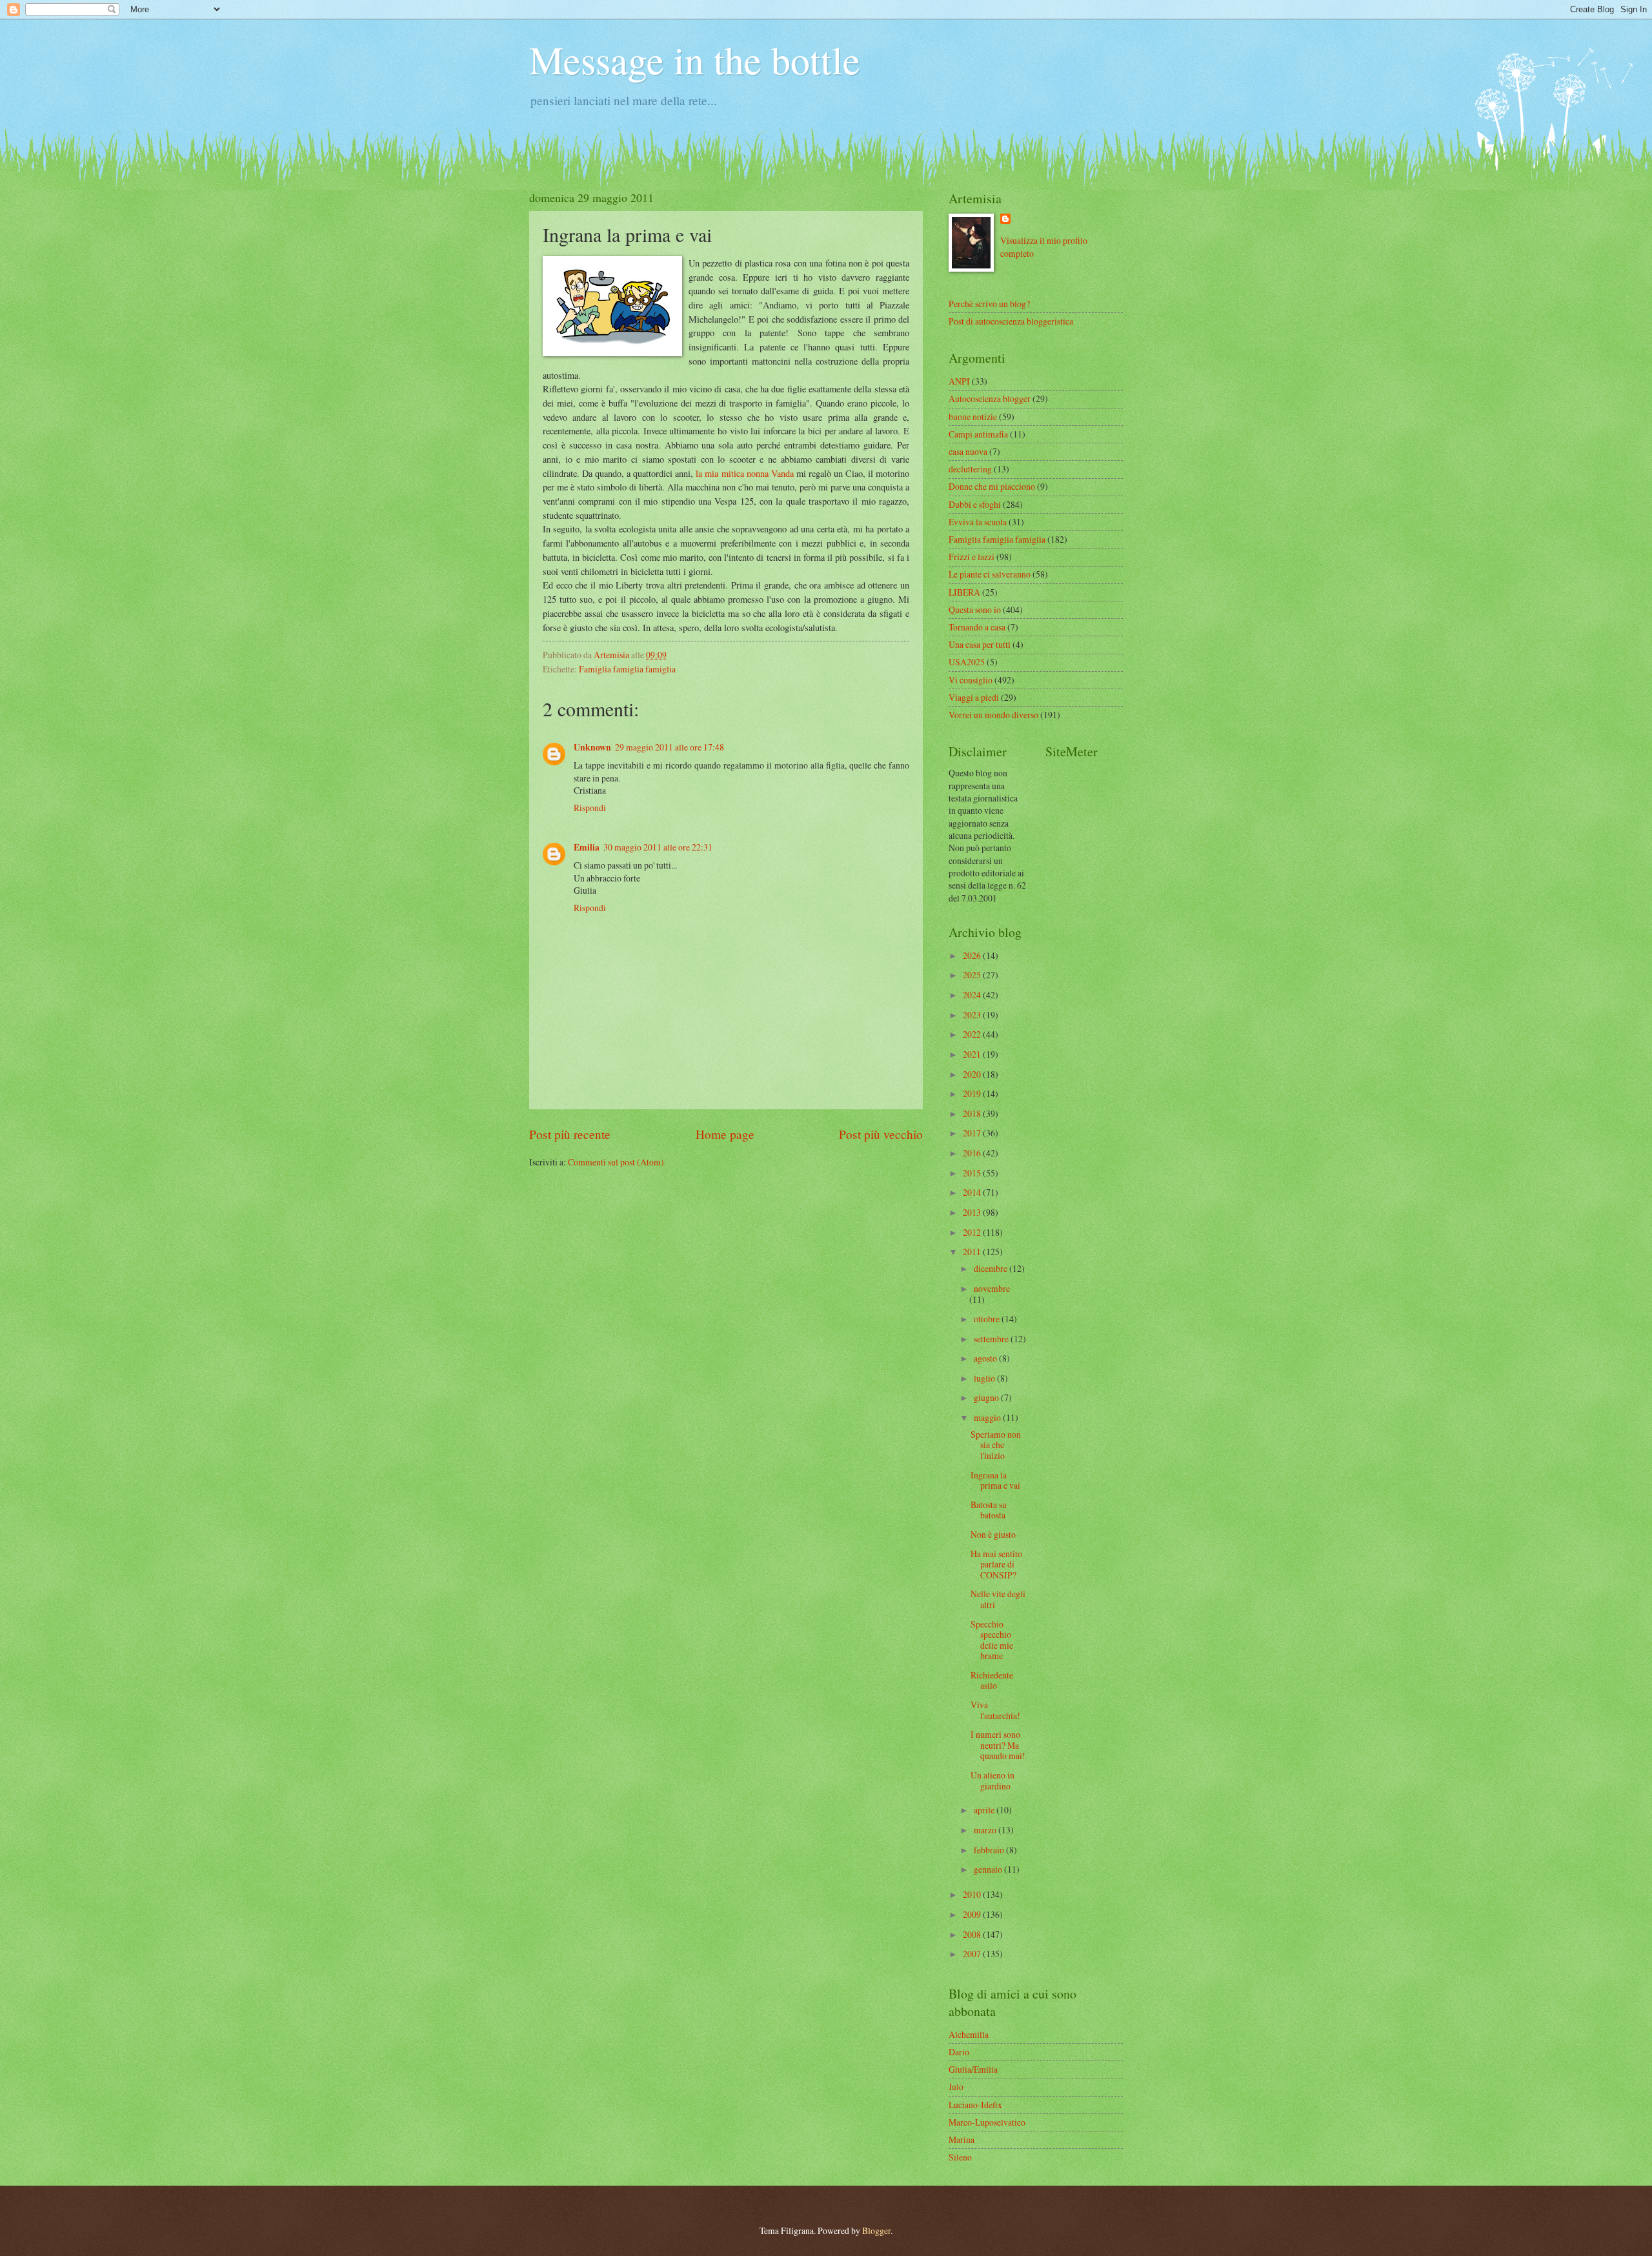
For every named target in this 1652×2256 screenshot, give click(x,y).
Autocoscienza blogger (990, 398)
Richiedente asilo (992, 1680)
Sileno (960, 2157)
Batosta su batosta (989, 1510)
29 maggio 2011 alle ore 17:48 (670, 747)
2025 (973, 975)
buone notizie (973, 417)
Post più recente (570, 1134)
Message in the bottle (695, 59)
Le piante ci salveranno (990, 574)
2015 (973, 1173)
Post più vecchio (881, 1134)
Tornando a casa (977, 627)
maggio (988, 1417)
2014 (973, 1192)
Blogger (876, 2231)
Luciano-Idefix (975, 2105)
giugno (987, 1397)
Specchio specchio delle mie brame (992, 1640)
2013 (973, 1212)
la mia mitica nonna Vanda (744, 473)
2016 (973, 1153)
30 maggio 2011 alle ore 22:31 (658, 847)
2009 (973, 1914)
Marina (962, 2140)
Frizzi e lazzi (972, 557)
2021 (973, 1054)
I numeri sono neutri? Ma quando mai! (998, 1745)
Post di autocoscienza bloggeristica (1011, 321)
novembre (992, 1288)
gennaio (989, 1869)
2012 (973, 1232)
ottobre (988, 1319)
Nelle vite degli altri (998, 1599)
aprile (985, 1810)
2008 (973, 1934)
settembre (992, 1339)
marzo (986, 1830)
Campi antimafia (978, 434)
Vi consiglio (971, 680)
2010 (973, 1894)
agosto (986, 1358)
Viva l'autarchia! (995, 1710)
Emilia (587, 847)
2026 (973, 955)
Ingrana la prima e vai (995, 1480)
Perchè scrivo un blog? (989, 304)
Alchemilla (969, 2034)
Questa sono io (975, 609)
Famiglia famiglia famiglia (627, 669)
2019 (973, 1093)
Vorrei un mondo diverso (993, 715)
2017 (973, 1133)
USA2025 (967, 662)
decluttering (970, 469)
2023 (973, 1015)
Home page (725, 1134)
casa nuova (968, 451)
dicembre (992, 1268)
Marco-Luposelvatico (987, 2122)
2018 (973, 1113)
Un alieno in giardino (992, 1780)
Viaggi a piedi (974, 697)
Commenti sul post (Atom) (616, 1162)
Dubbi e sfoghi (975, 504)
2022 (973, 1034)
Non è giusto (993, 1534)
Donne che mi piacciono (992, 486)
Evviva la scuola (978, 522)
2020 (973, 1074)
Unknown (592, 747)
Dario (959, 2052)
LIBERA (964, 592)
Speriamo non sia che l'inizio (996, 1445)
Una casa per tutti (980, 644)
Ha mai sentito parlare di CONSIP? (996, 1564)
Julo (956, 2087)
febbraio (990, 1850)
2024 (973, 995)
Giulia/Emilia (973, 2069)
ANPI (959, 381)
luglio (985, 1378)
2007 (973, 1954)
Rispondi (590, 808)
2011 (973, 1252)
